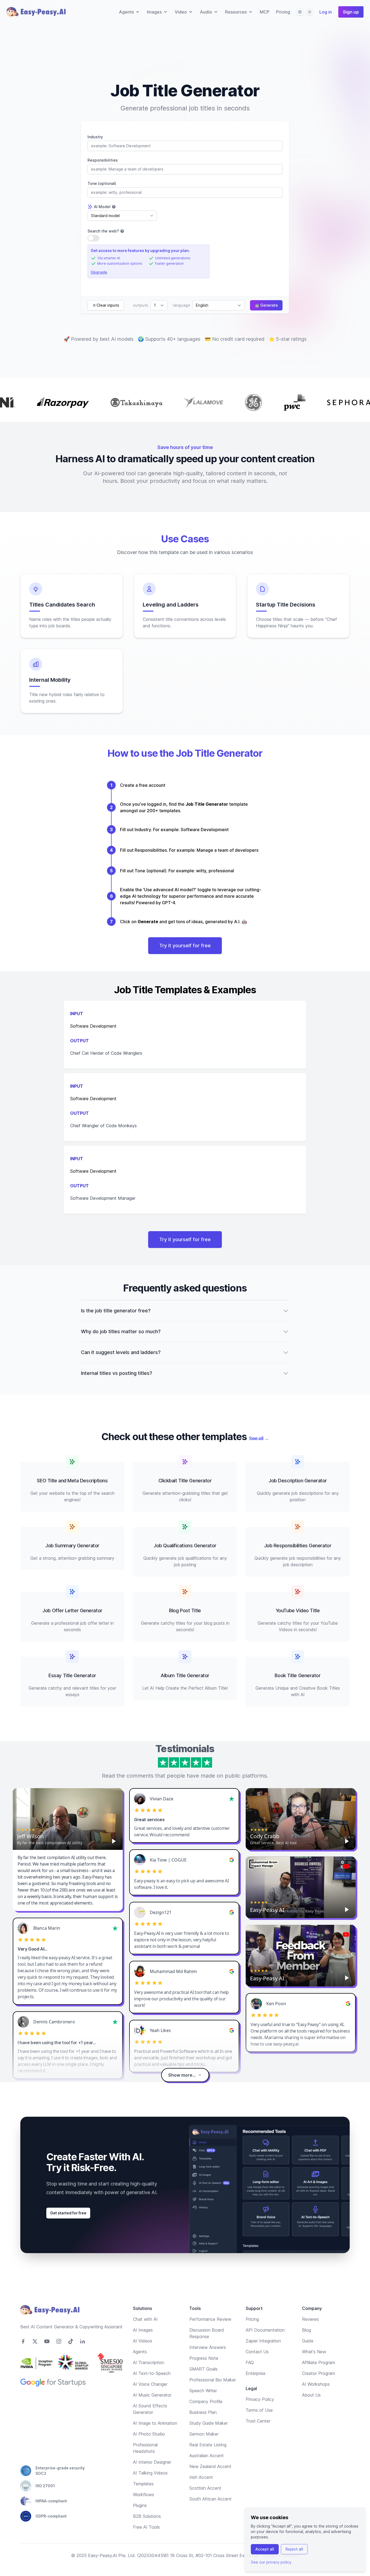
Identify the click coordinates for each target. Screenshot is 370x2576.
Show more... (182, 2075)
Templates (143, 2484)
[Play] (114, 1841)
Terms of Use (259, 2410)
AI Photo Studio (149, 2434)
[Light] (310, 12)
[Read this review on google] (232, 1860)
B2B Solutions (147, 2516)
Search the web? (103, 231)
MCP (265, 12)
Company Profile (206, 2401)
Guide (308, 2341)
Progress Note (204, 2358)
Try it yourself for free (185, 945)
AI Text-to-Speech (152, 2373)
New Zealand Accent (210, 2466)
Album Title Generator (185, 1675)
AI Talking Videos (150, 2473)
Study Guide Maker (209, 2423)
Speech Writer (203, 2391)
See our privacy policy (271, 2562)
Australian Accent (207, 2456)
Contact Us (257, 2352)
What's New (314, 2352)
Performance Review (210, 2319)
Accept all (265, 2549)
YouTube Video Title (298, 1610)
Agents (140, 2352)
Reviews (310, 2319)
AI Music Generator (152, 2395)
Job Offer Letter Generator (72, 1610)
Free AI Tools (146, 2527)
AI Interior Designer (152, 2462)
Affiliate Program (319, 2362)
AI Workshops (316, 2384)
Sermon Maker (204, 2434)
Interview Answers (208, 2347)
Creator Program (319, 2373)
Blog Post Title (185, 1610)
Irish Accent (201, 2477)
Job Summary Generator (72, 1546)
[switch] (93, 238)
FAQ (250, 2362)
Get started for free (68, 2213)
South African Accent (210, 2499)
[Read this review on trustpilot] (232, 1799)
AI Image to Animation (155, 2423)
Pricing (283, 12)
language (181, 305)
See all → (259, 1438)
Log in (326, 12)
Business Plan (203, 2412)
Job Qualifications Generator (185, 1546)
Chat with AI (145, 2319)
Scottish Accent (205, 2488)
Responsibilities (103, 160)
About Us (311, 2395)
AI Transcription (149, 2362)
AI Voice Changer (150, 2384)
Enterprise (256, 2373)
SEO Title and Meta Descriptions (72, 1481)
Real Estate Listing (208, 2445)
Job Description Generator (298, 1481)
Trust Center (258, 2421)
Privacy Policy (260, 2399)
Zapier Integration (263, 2341)
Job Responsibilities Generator (298, 1546)
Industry (95, 137)
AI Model (102, 207)
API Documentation (265, 2330)
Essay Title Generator (72, 1675)
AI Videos (143, 2341)
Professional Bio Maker (213, 2380)
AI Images (143, 2330)
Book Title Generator (298, 1675)
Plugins (140, 2505)
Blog (306, 2330)
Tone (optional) (102, 183)
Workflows (144, 2495)
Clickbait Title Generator (185, 1481)
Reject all (294, 2549)
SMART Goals (203, 2369)
